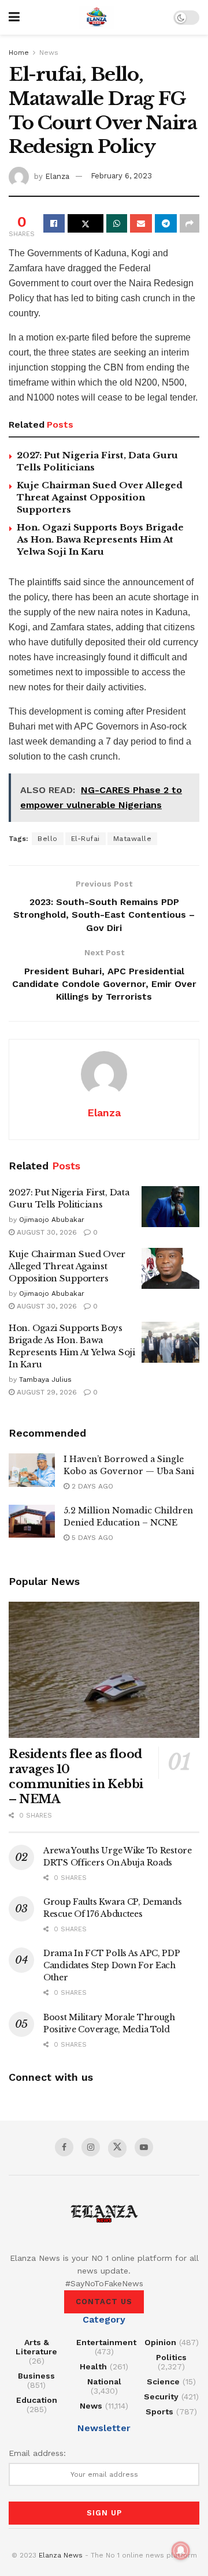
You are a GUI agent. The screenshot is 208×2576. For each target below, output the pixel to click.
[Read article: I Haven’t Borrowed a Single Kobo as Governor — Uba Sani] (32, 1470)
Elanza (57, 176)
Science (163, 2381)
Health (93, 2366)
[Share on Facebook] (54, 223)
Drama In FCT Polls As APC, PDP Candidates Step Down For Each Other (112, 1965)
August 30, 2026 (46, 1232)
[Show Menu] (14, 17)
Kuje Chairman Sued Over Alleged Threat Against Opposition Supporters (100, 497)
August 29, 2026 (46, 1392)
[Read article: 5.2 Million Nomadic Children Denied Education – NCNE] (32, 1521)
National (104, 2381)
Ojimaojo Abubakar (52, 1220)
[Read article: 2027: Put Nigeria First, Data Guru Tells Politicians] (170, 1207)
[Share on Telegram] (166, 223)
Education (37, 2400)
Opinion (160, 2342)
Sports (159, 2412)
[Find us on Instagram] (91, 2147)
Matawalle (133, 839)
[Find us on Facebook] (64, 2147)
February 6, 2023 (121, 176)
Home (19, 53)
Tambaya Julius (45, 1379)
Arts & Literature (36, 2347)
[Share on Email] (141, 223)
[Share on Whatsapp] (117, 223)
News (49, 53)
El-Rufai (86, 839)
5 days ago (91, 1538)
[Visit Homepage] (96, 17)
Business (36, 2376)
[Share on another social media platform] (190, 223)
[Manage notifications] (181, 2551)
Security (161, 2396)
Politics (171, 2357)
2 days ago (91, 1486)
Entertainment (106, 2342)
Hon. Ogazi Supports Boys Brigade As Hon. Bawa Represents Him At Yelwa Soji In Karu (100, 539)
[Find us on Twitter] (117, 2148)
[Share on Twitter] (86, 223)
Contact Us (104, 2302)
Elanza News (61, 2555)
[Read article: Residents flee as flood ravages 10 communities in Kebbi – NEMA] (104, 1670)
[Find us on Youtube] (144, 2147)
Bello (48, 839)
